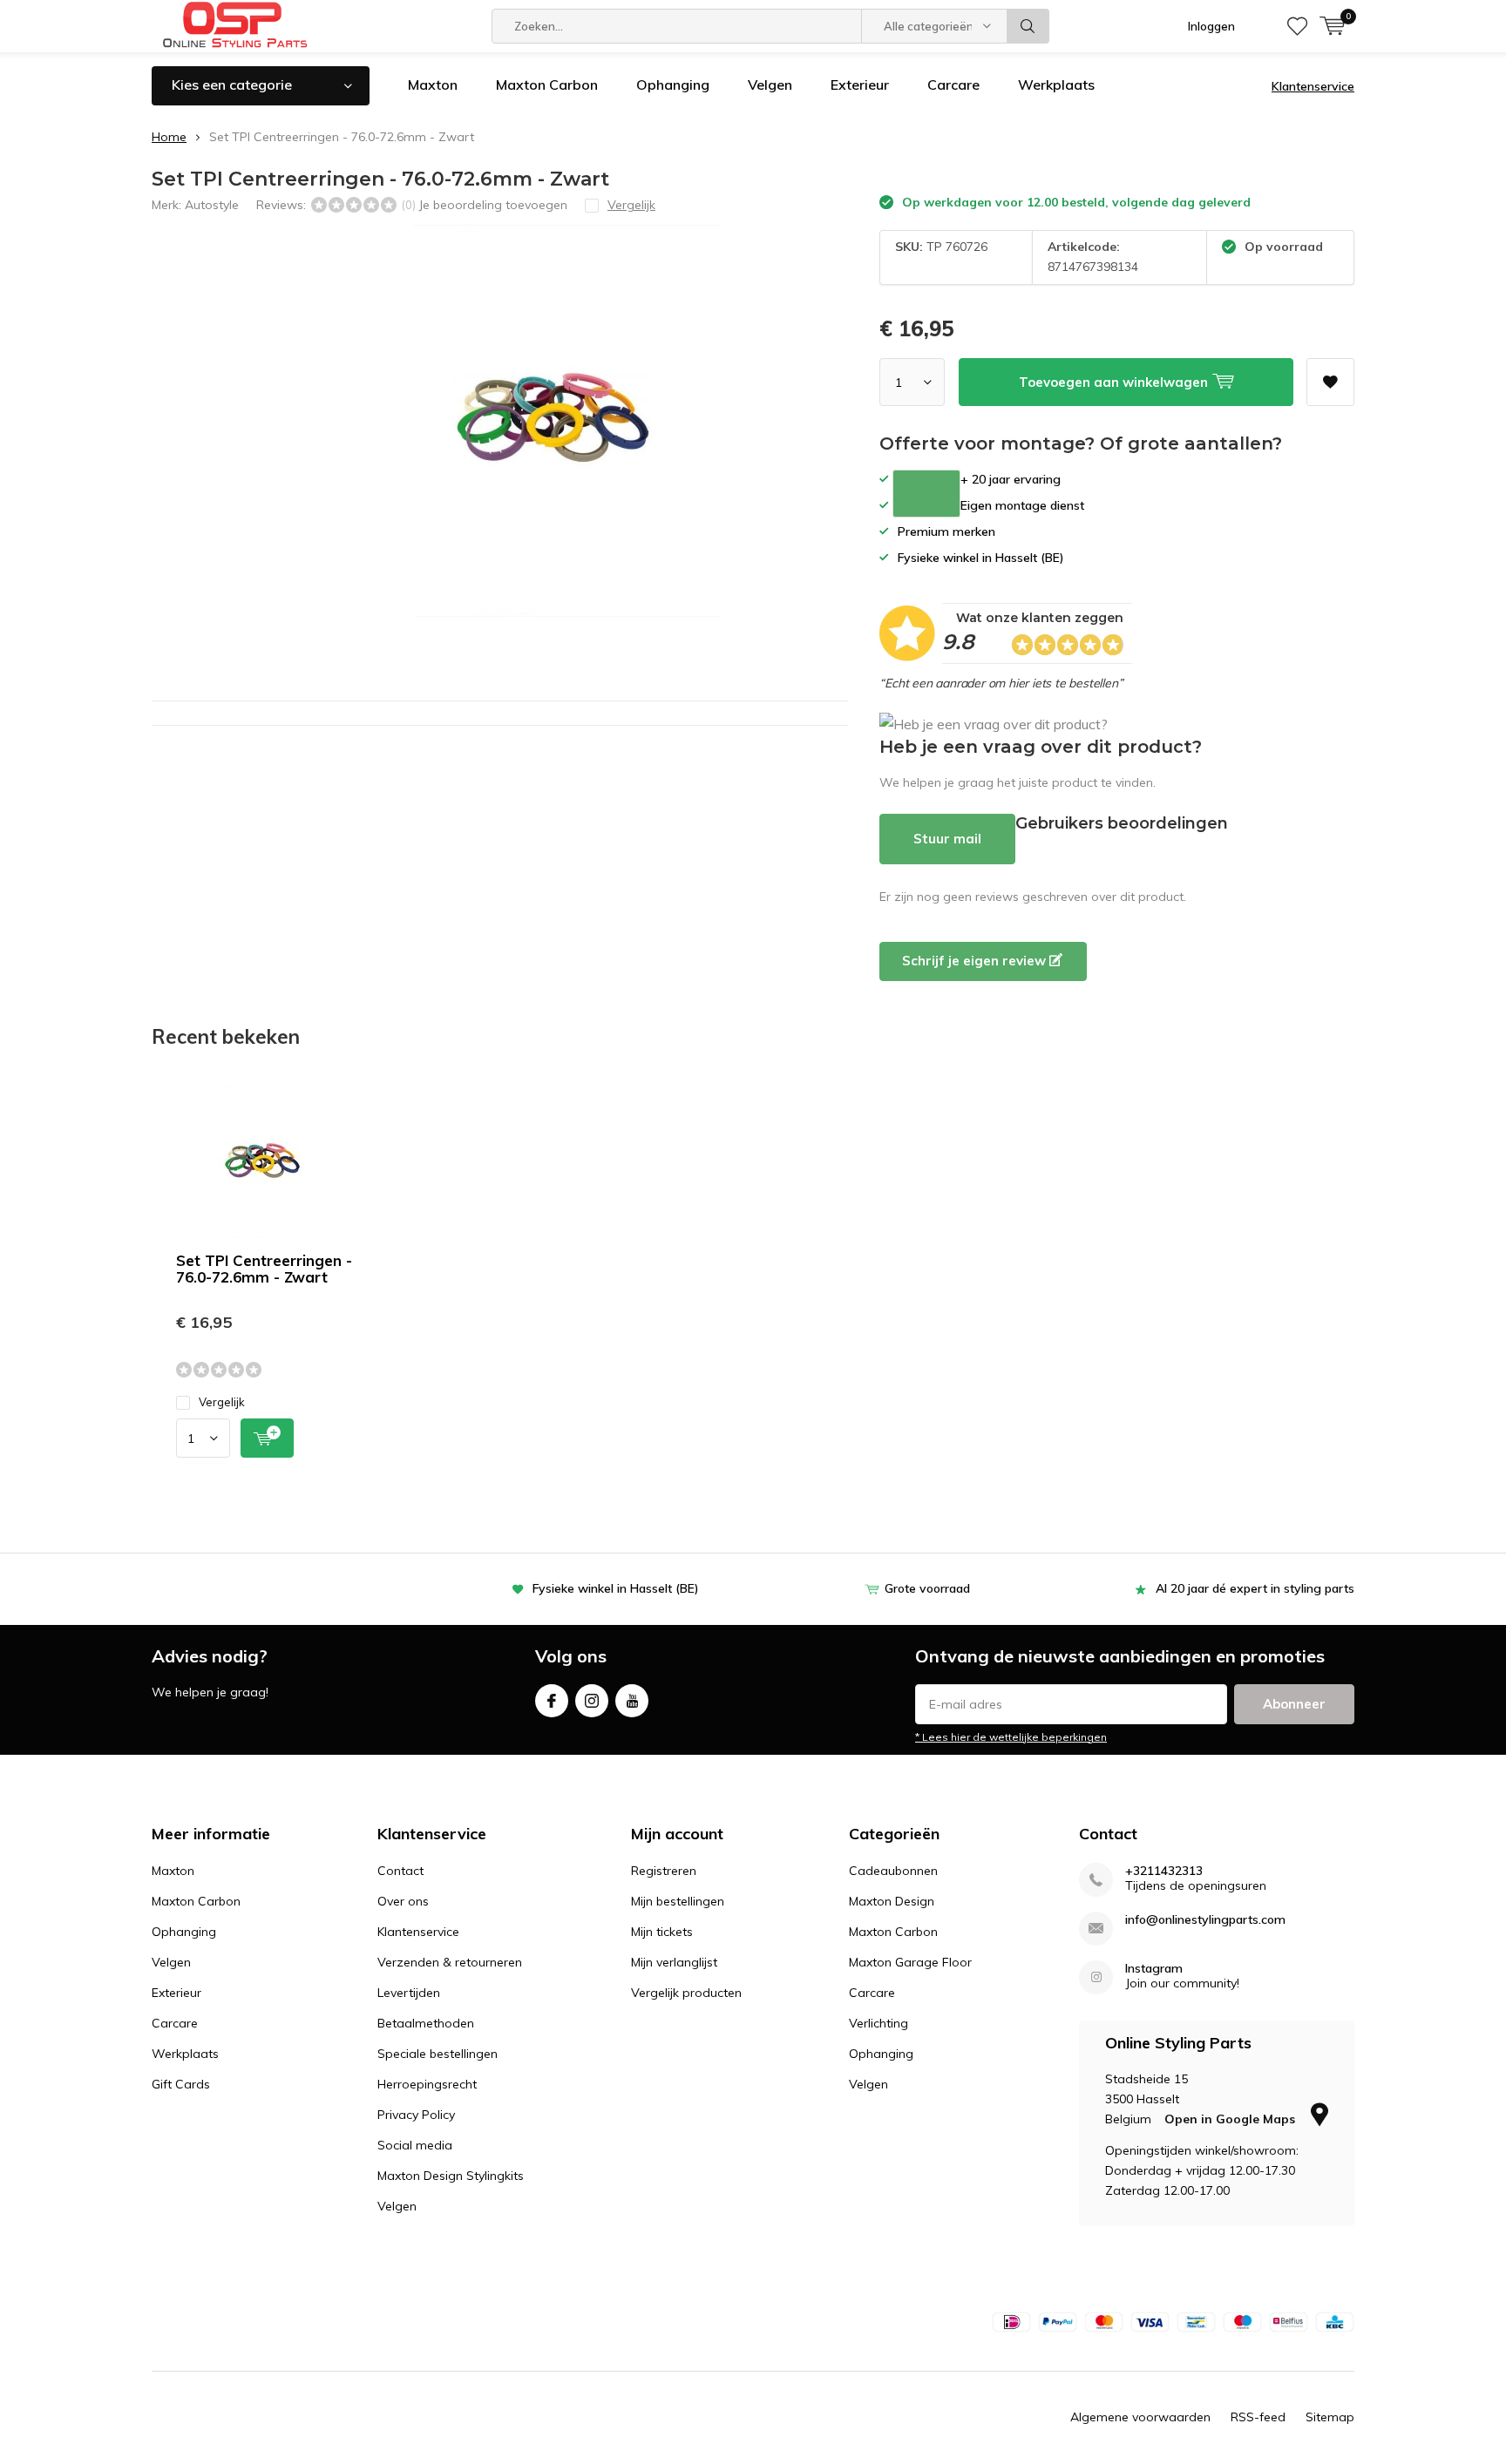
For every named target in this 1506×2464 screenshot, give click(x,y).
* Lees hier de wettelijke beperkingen (1011, 1737)
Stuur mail (947, 839)
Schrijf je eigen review (976, 961)
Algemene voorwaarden (1140, 2417)
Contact (400, 1871)
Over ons (403, 1901)
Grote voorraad (927, 1588)
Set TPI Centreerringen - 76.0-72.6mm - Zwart (264, 1269)
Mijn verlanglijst (674, 1962)
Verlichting (878, 2023)
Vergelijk (222, 1402)
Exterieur (860, 85)
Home (169, 137)
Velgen (770, 85)
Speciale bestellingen (438, 2054)
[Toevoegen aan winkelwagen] (267, 1438)
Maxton (433, 85)
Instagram (592, 1701)
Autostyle (212, 205)
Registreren (664, 1871)
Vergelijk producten (686, 1993)
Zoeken (1028, 26)
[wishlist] (1297, 26)
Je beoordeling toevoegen (493, 205)
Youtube (632, 1701)
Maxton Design (892, 1901)
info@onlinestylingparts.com (1205, 1920)
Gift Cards (181, 2084)
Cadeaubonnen (893, 1871)
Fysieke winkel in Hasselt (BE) (616, 1588)
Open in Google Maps (1231, 2119)
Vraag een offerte (926, 494)
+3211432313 (1164, 1871)
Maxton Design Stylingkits (451, 2176)
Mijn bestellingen (678, 1901)
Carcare (953, 85)
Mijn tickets (662, 1932)
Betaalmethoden (426, 2023)
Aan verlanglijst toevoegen (1330, 382)
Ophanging (673, 85)
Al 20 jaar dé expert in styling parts (1255, 1588)
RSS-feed (1258, 2417)
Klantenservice (1313, 86)
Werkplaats (1056, 85)
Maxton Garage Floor (910, 1962)
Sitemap (1330, 2417)
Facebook (552, 1701)
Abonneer (1294, 1704)
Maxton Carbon (547, 85)
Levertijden (409, 1993)
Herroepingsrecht (427, 2084)
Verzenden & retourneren (450, 1962)
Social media (415, 2145)
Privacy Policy (416, 2115)
